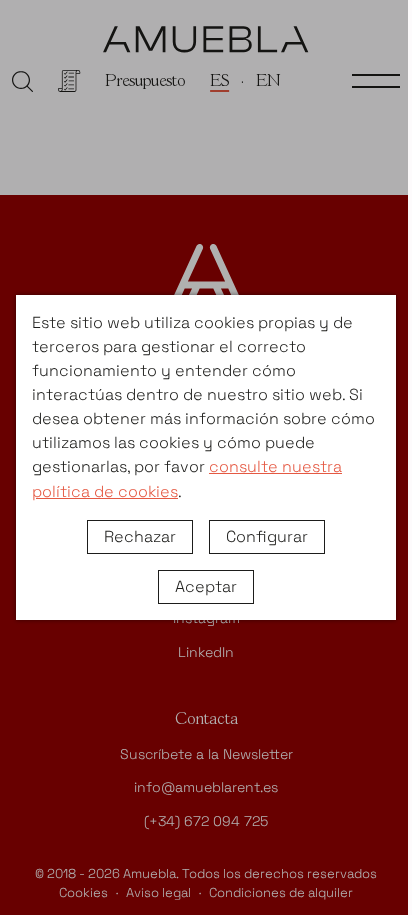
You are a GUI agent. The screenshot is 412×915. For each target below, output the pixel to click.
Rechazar (140, 536)
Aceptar (206, 586)
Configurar (267, 536)
